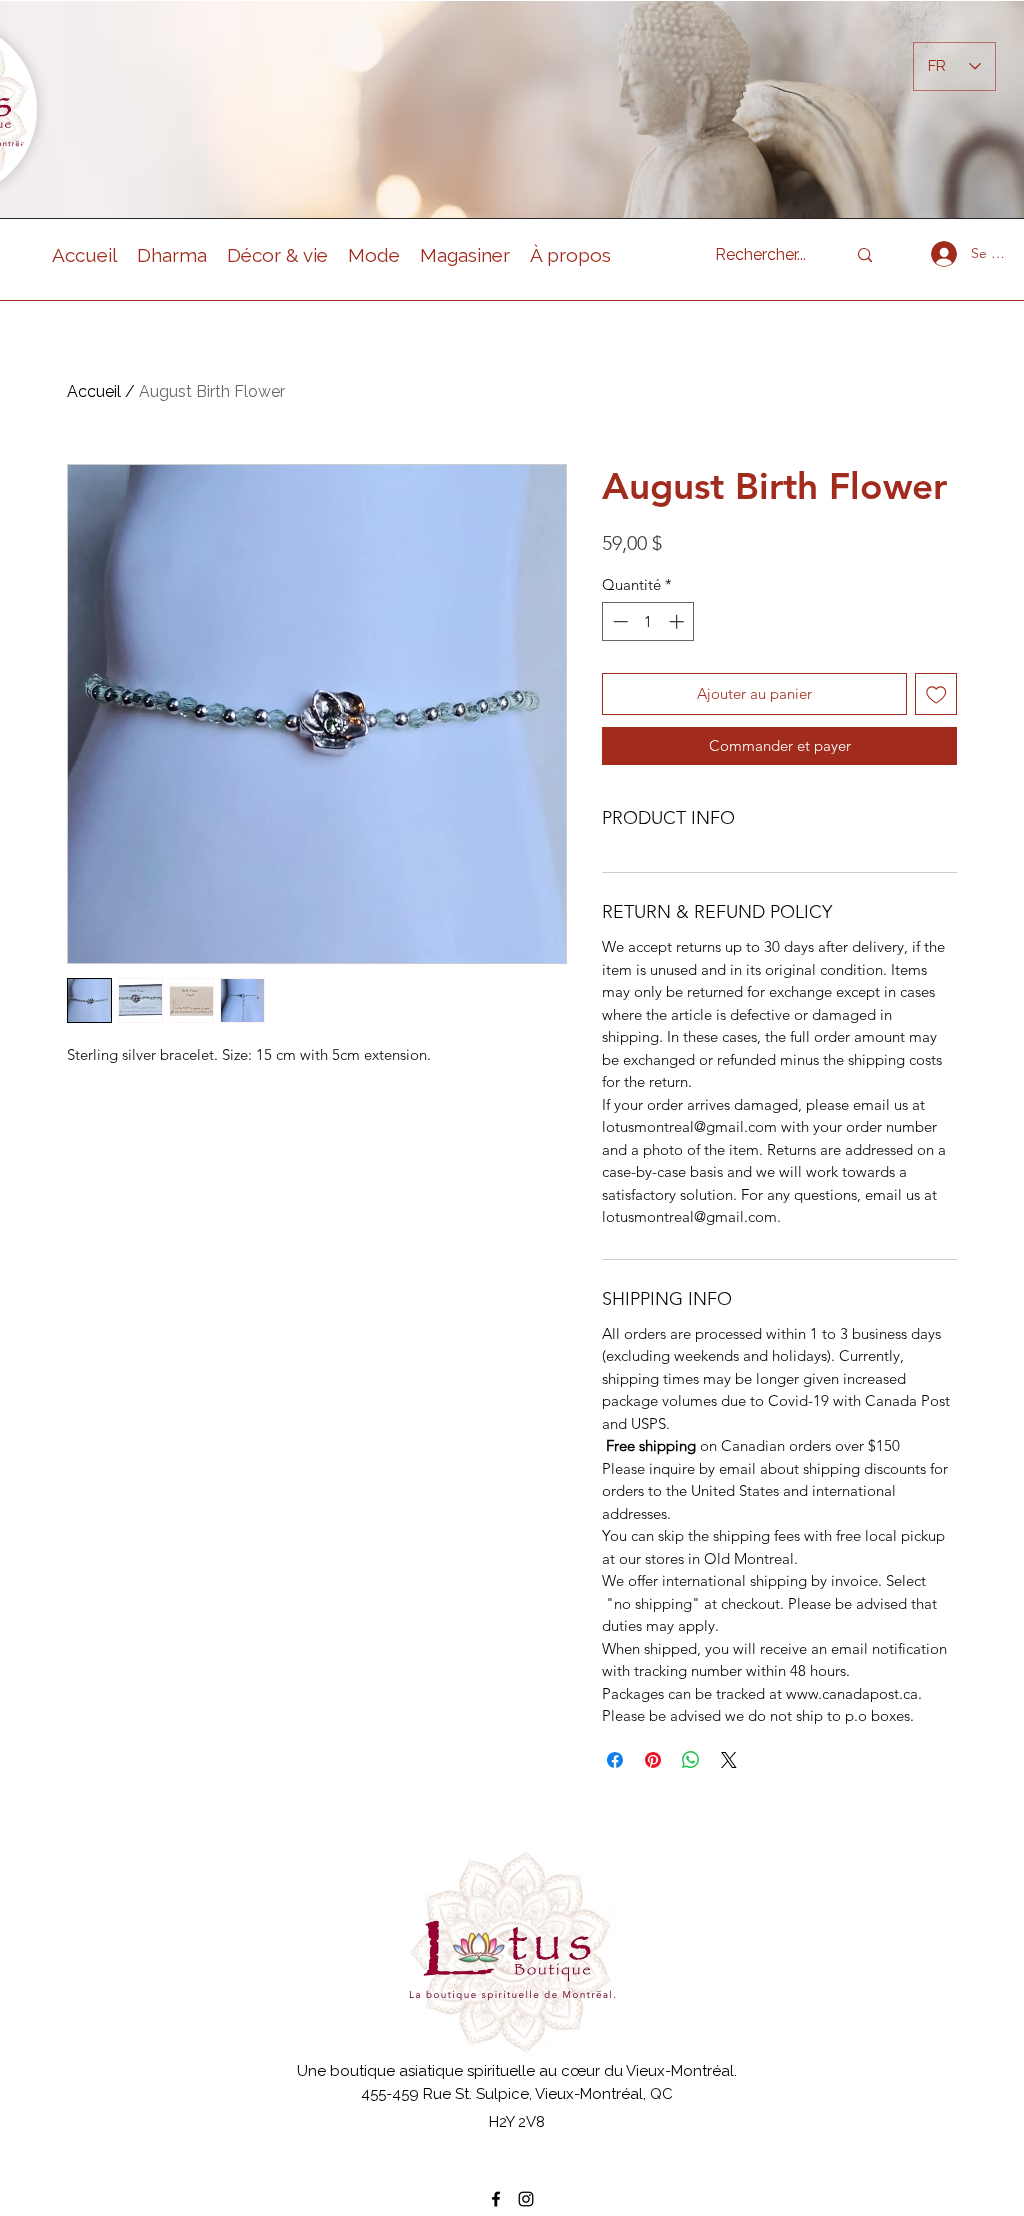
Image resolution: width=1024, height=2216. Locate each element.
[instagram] (526, 2199)
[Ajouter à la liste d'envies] (936, 694)
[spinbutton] (648, 621)
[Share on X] (729, 1760)
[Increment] (678, 621)
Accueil (94, 391)
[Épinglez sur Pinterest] (653, 1760)
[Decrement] (618, 621)
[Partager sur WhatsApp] (691, 1760)
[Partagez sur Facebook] (615, 1760)
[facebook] (496, 2199)
